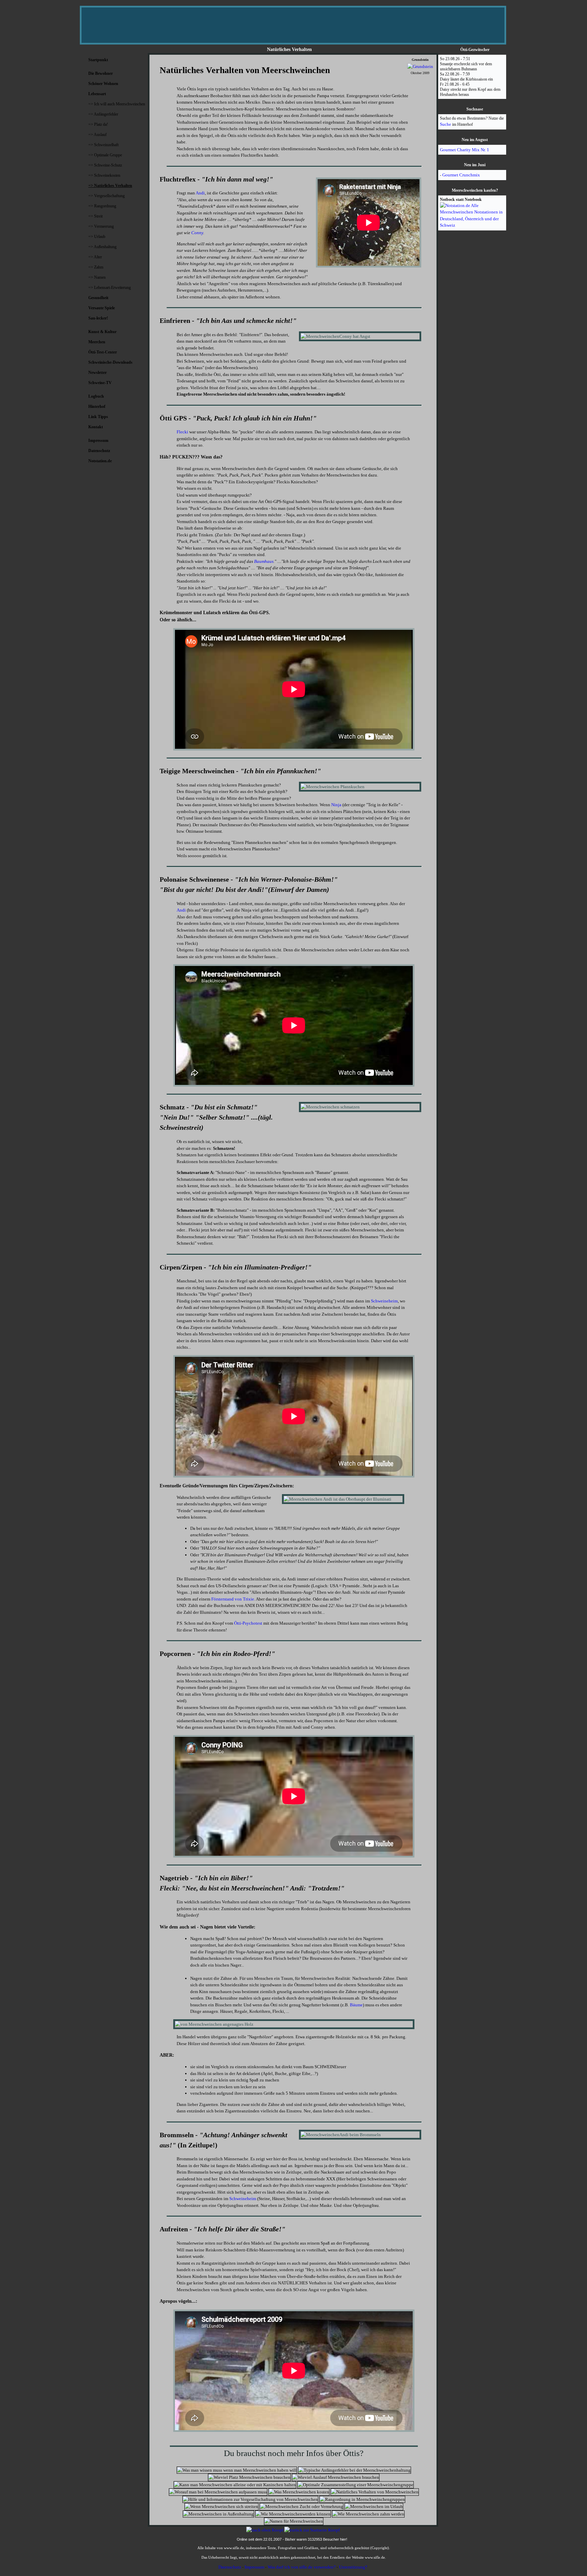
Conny (197, 233)
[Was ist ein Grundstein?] (420, 66)
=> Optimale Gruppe (105, 155)
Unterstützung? (353, 2567)
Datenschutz (230, 2567)
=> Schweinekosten (104, 175)
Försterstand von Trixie (233, 1599)
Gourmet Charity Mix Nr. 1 (465, 150)
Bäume (356, 2005)
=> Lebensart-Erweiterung (110, 288)
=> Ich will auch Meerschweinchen (117, 104)
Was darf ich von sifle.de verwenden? (302, 2567)
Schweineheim (384, 1301)
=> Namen (97, 277)
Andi (200, 193)
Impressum (254, 2567)
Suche (446, 124)
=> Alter (95, 257)
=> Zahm (96, 267)
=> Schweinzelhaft (103, 145)
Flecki (182, 432)
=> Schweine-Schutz (105, 165)
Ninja (336, 805)
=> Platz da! (98, 124)
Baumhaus (264, 561)
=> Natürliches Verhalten (110, 186)
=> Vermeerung (101, 226)
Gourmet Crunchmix (461, 175)
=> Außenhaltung (102, 247)
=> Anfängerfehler (103, 114)
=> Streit (95, 216)
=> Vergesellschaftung (106, 196)
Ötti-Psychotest (248, 1623)
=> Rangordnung (102, 206)
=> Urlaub (97, 237)
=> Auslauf (97, 135)
